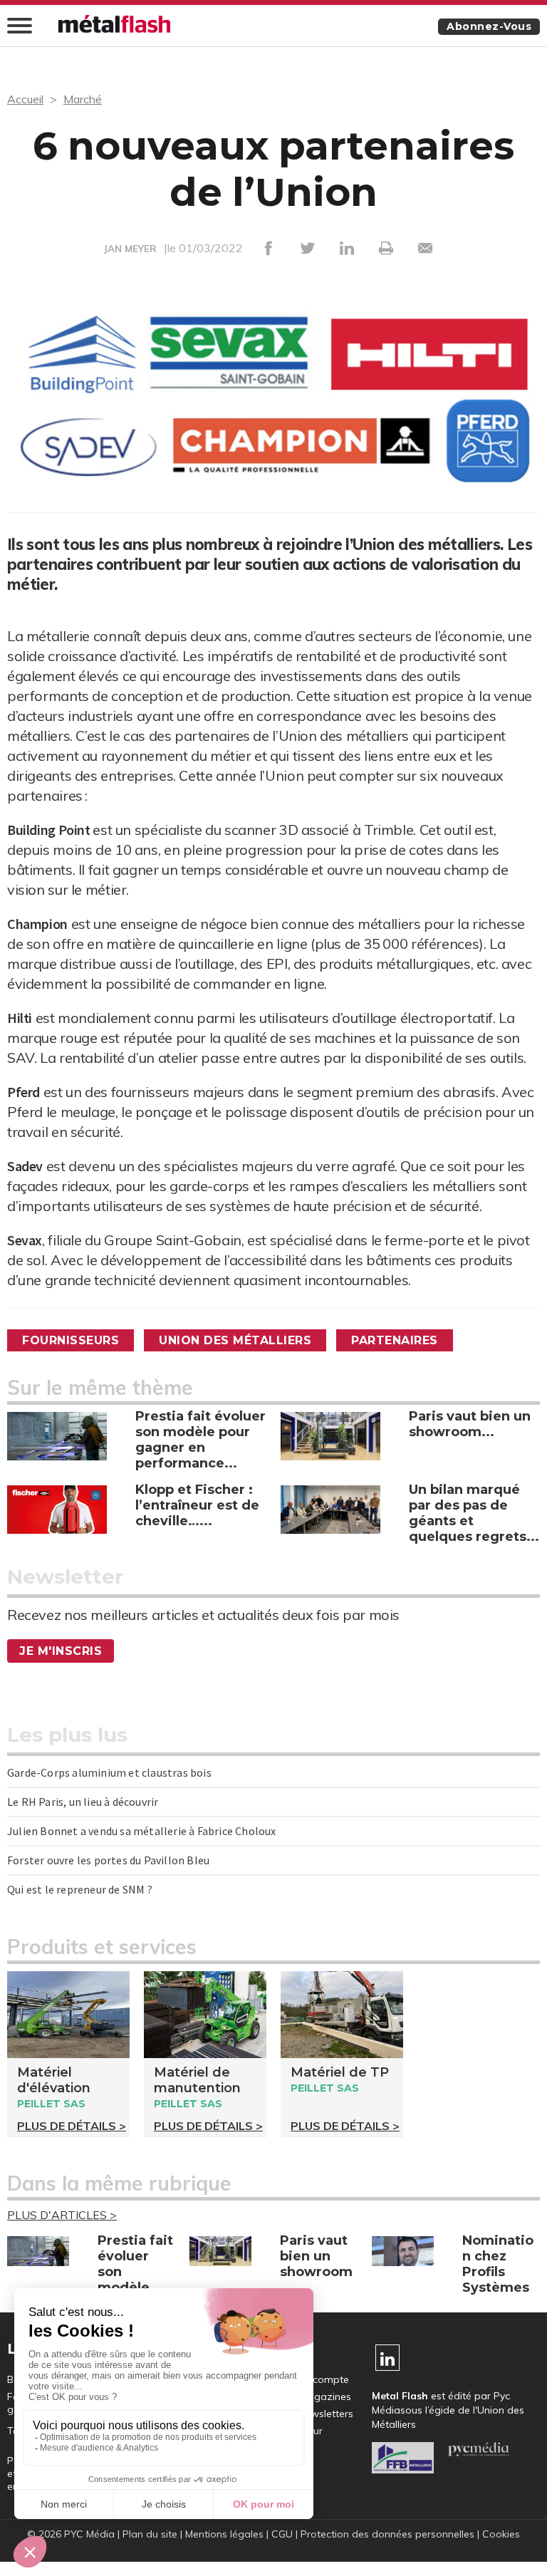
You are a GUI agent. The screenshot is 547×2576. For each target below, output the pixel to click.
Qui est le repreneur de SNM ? (80, 1889)
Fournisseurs (71, 1340)
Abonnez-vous (489, 26)
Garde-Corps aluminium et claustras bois (109, 1772)
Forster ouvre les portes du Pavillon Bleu (108, 1860)
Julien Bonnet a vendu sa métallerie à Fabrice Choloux (142, 1831)
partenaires (395, 1340)
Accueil (25, 99)
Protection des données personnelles (387, 2534)
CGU (282, 2534)
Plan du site (150, 2534)
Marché (83, 99)
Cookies (501, 2534)
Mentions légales (224, 2534)
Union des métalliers (235, 1340)
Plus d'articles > (62, 2215)
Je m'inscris (61, 1651)
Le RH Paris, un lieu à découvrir (83, 1802)
